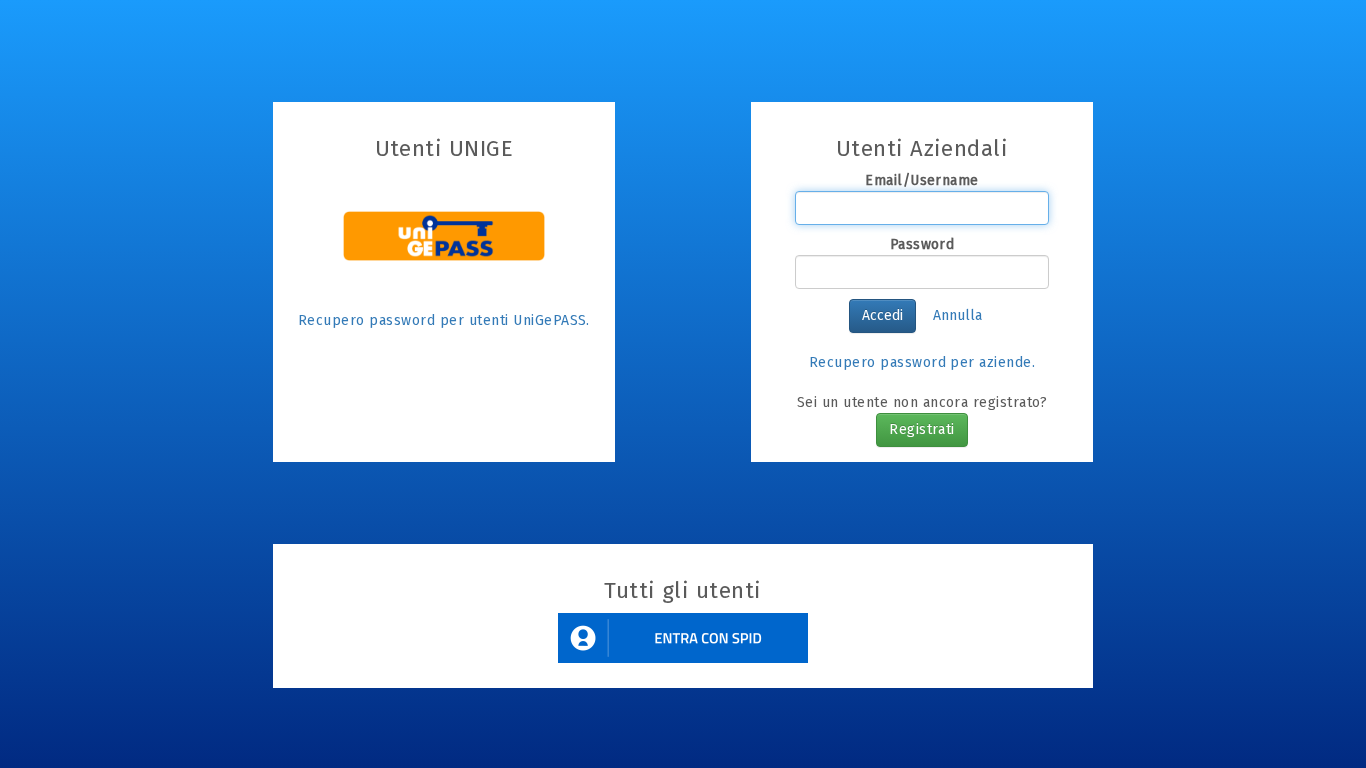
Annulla (957, 315)
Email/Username (922, 180)
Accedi (882, 315)
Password (922, 244)
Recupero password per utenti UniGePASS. (444, 320)
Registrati (922, 429)
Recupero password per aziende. (922, 362)
